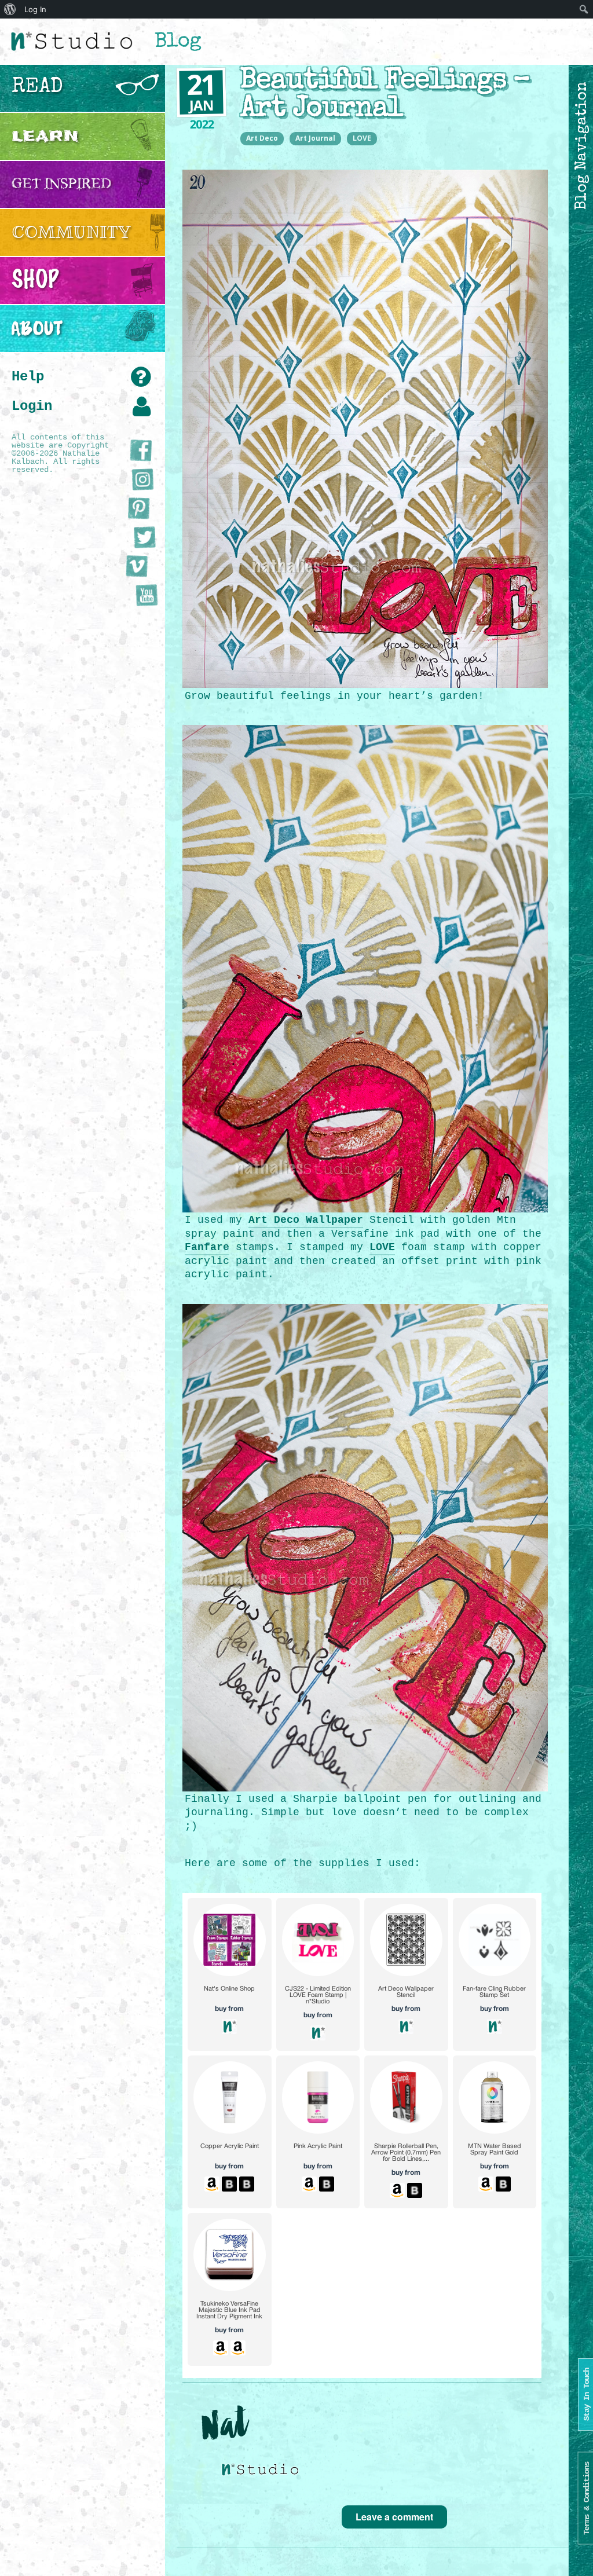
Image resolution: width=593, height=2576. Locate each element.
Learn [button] (45, 136)
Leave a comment (394, 2517)
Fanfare (207, 1247)
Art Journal (315, 138)
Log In (35, 9)
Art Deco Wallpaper (306, 1220)
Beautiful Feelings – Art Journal (385, 96)
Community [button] (71, 232)
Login (32, 406)
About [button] (37, 328)
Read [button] (37, 88)
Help (28, 377)
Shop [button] (35, 280)
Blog (178, 43)
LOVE (362, 138)
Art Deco (262, 138)
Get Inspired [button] (62, 184)
